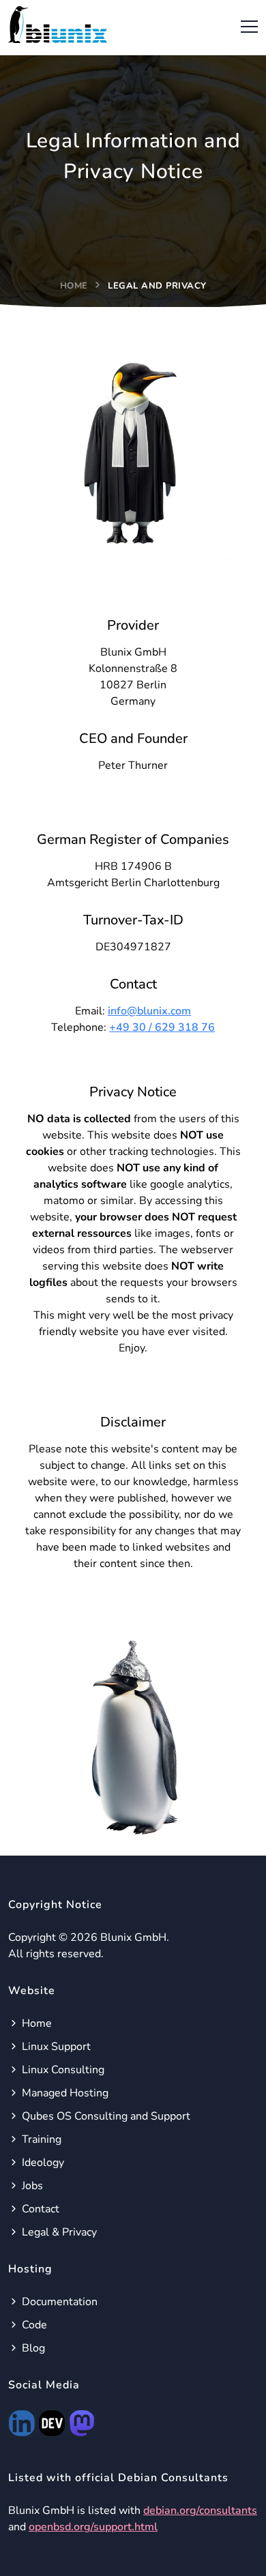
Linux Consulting (62, 2070)
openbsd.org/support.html (93, 2527)
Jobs (31, 2186)
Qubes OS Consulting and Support (105, 2116)
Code (33, 2325)
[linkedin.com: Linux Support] (22, 2423)
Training (40, 2139)
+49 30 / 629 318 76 (162, 1027)
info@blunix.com (149, 1011)
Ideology (42, 2163)
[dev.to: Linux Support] (52, 2423)
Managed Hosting (64, 2093)
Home (74, 286)
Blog (32, 2348)
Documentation (58, 2302)
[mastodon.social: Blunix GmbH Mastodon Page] (82, 2423)
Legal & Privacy (58, 2232)
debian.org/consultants (200, 2511)
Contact (39, 2209)
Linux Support (55, 2047)
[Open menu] (246, 25)
